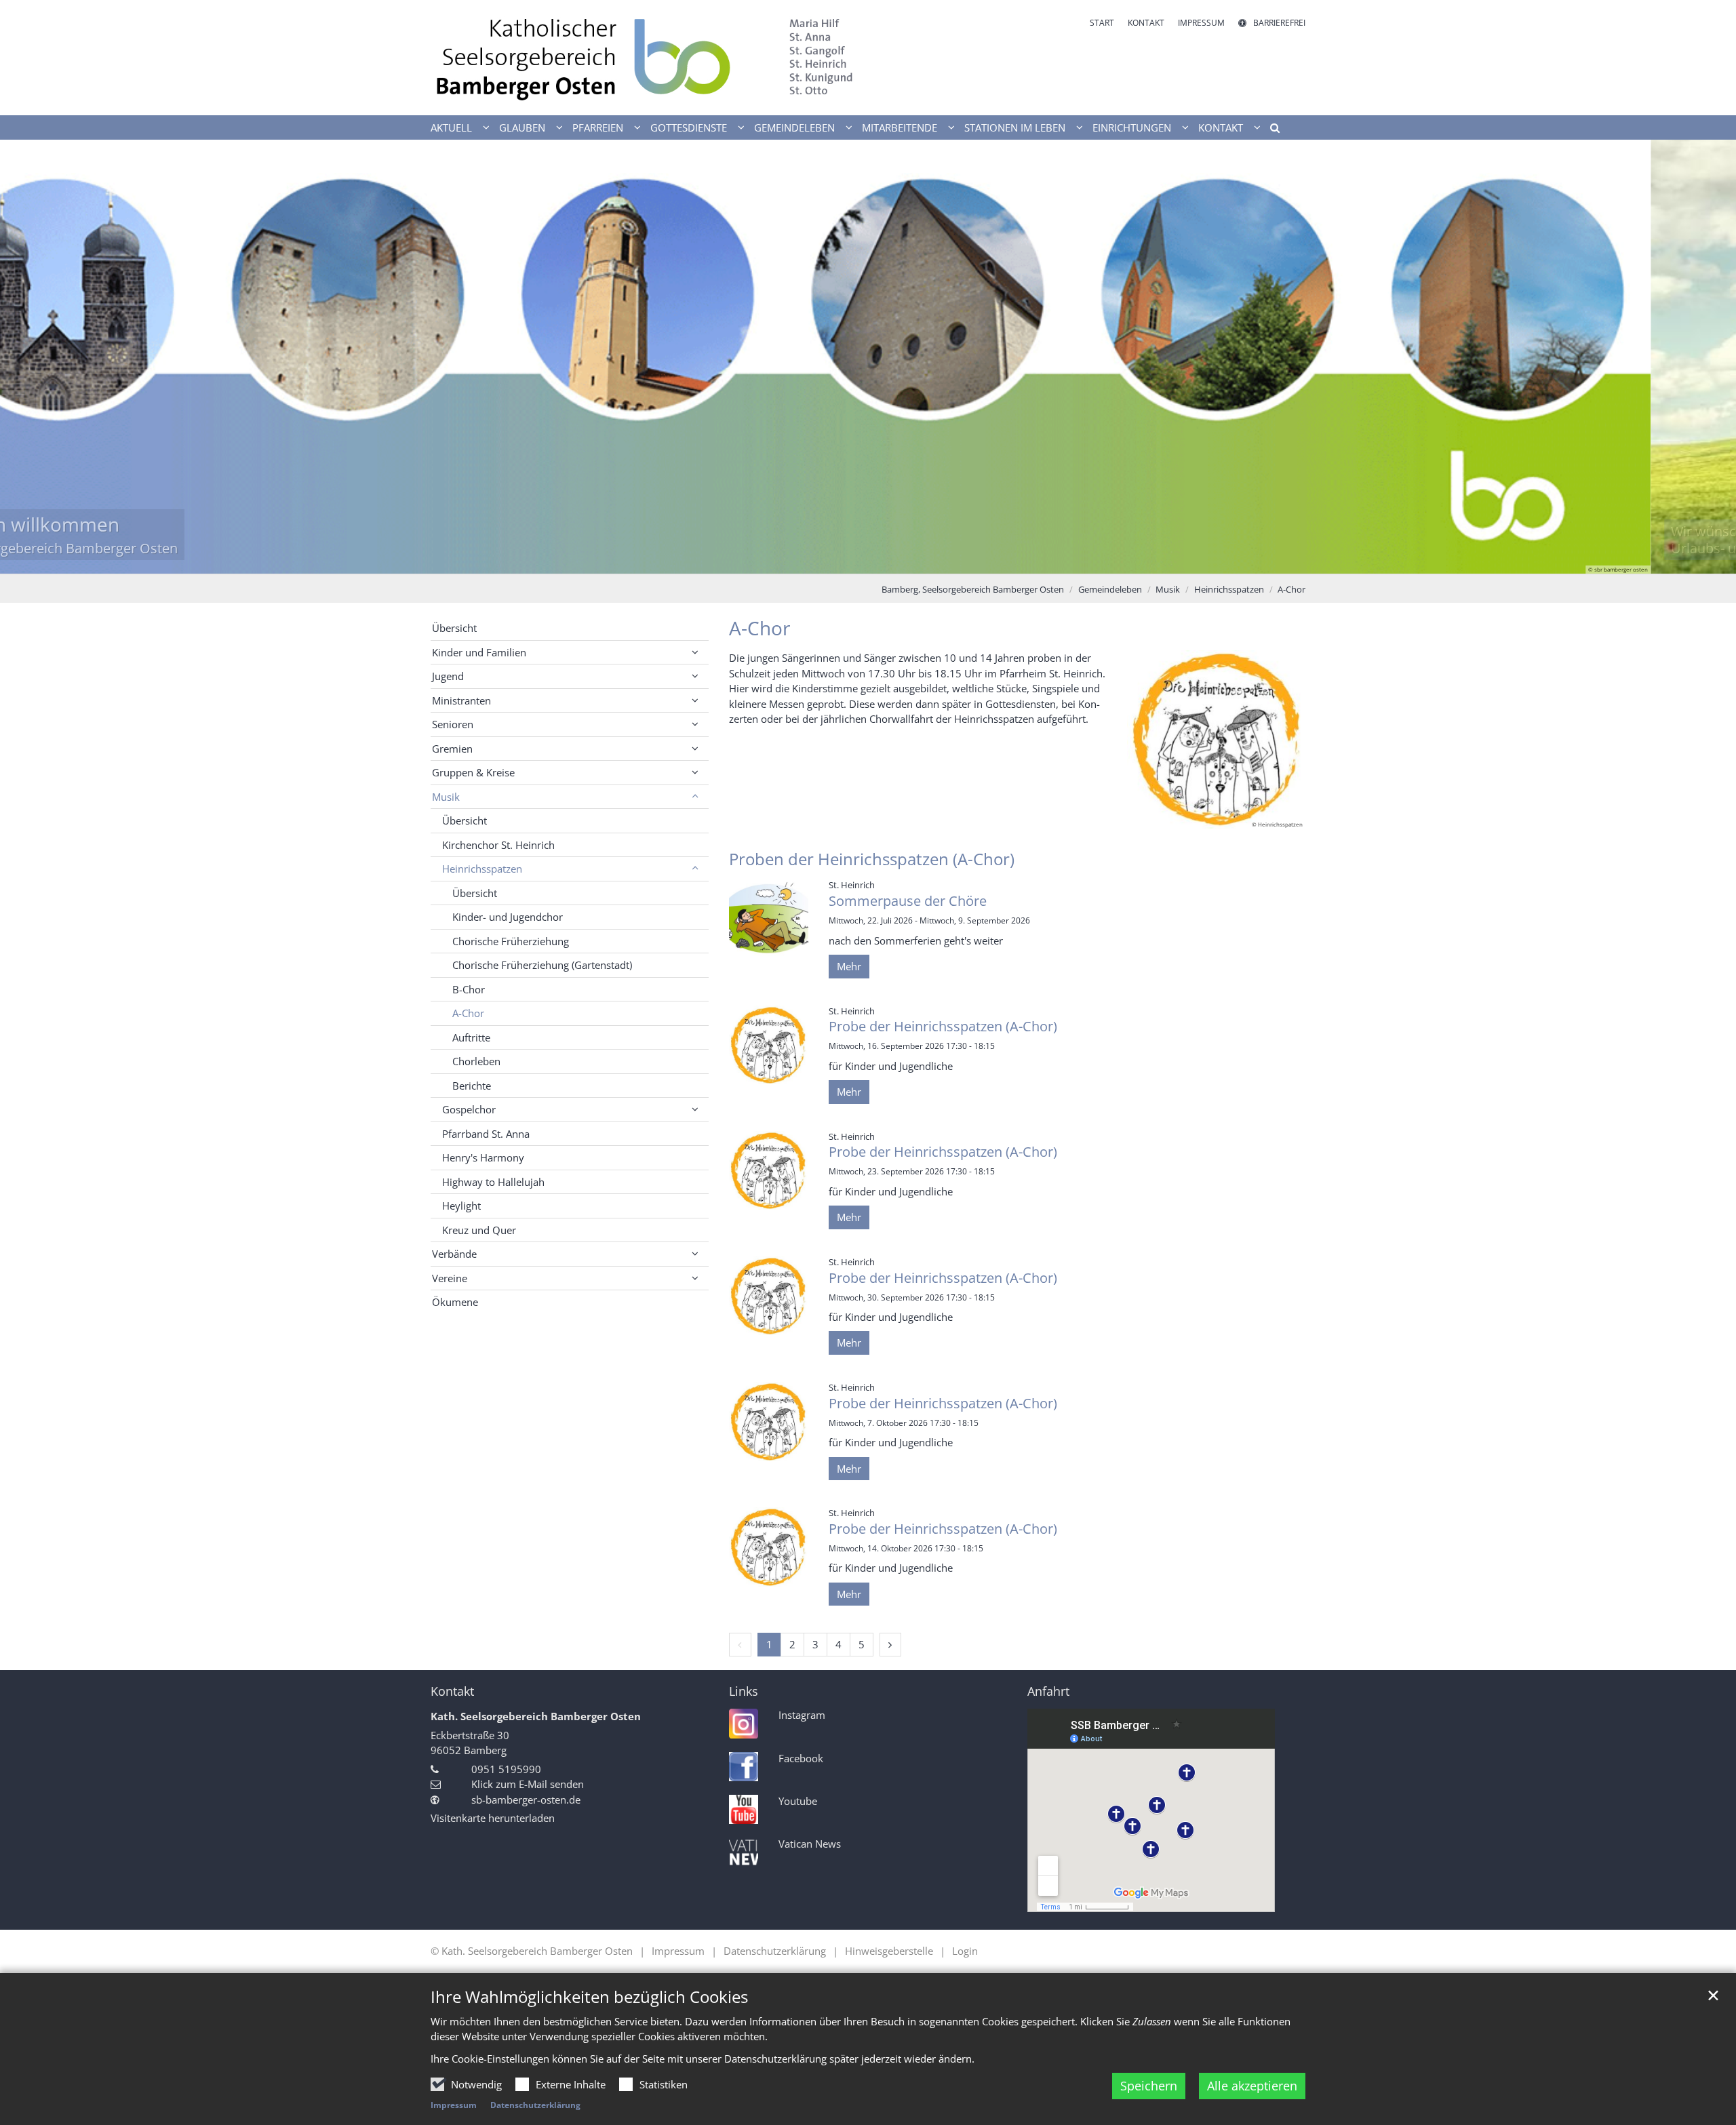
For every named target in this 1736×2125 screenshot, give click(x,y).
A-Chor (1291, 589)
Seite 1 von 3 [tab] (844, 560)
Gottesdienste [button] (689, 127)
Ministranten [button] (461, 700)
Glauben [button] (522, 127)
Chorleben (476, 1061)
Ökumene (455, 1302)
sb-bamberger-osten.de (526, 1800)
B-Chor (469, 989)
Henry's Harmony (483, 1157)
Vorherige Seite (27, 357)
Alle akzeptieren (1252, 2086)
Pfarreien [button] (598, 127)
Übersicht (454, 628)
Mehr (849, 966)
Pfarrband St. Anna (486, 1134)
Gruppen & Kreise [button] (473, 772)
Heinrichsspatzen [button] (482, 869)
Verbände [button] (454, 1254)
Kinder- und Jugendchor (508, 917)
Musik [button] (446, 797)
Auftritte (471, 1037)
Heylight (461, 1206)
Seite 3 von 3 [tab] (892, 560)
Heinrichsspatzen (1229, 589)
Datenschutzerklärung (535, 2105)
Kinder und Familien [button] (479, 652)
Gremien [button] (452, 749)
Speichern (1149, 2086)
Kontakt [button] (1221, 127)
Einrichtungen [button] (1132, 127)
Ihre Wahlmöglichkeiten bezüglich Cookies (589, 1997)
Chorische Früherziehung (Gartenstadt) (542, 965)
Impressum (454, 2105)
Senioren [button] (453, 724)
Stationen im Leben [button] (1015, 127)
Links (744, 1691)
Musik (1168, 589)
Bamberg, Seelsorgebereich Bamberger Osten (973, 589)
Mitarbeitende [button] (900, 127)
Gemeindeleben (1110, 589)
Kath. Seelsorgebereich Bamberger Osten (536, 1716)
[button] (1270, 130)
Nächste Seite (1709, 357)
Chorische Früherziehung (511, 941)
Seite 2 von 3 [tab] (868, 560)
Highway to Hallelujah (493, 1182)
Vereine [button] (450, 1278)
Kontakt (452, 1691)
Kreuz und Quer (479, 1230)
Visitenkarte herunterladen (493, 1818)
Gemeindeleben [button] (794, 127)
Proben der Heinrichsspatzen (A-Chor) (872, 859)
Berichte (472, 1086)
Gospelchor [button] (469, 1109)
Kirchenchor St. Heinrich (498, 845)
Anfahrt (1048, 1691)
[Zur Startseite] (644, 58)
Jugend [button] (448, 676)
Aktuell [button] (451, 127)
